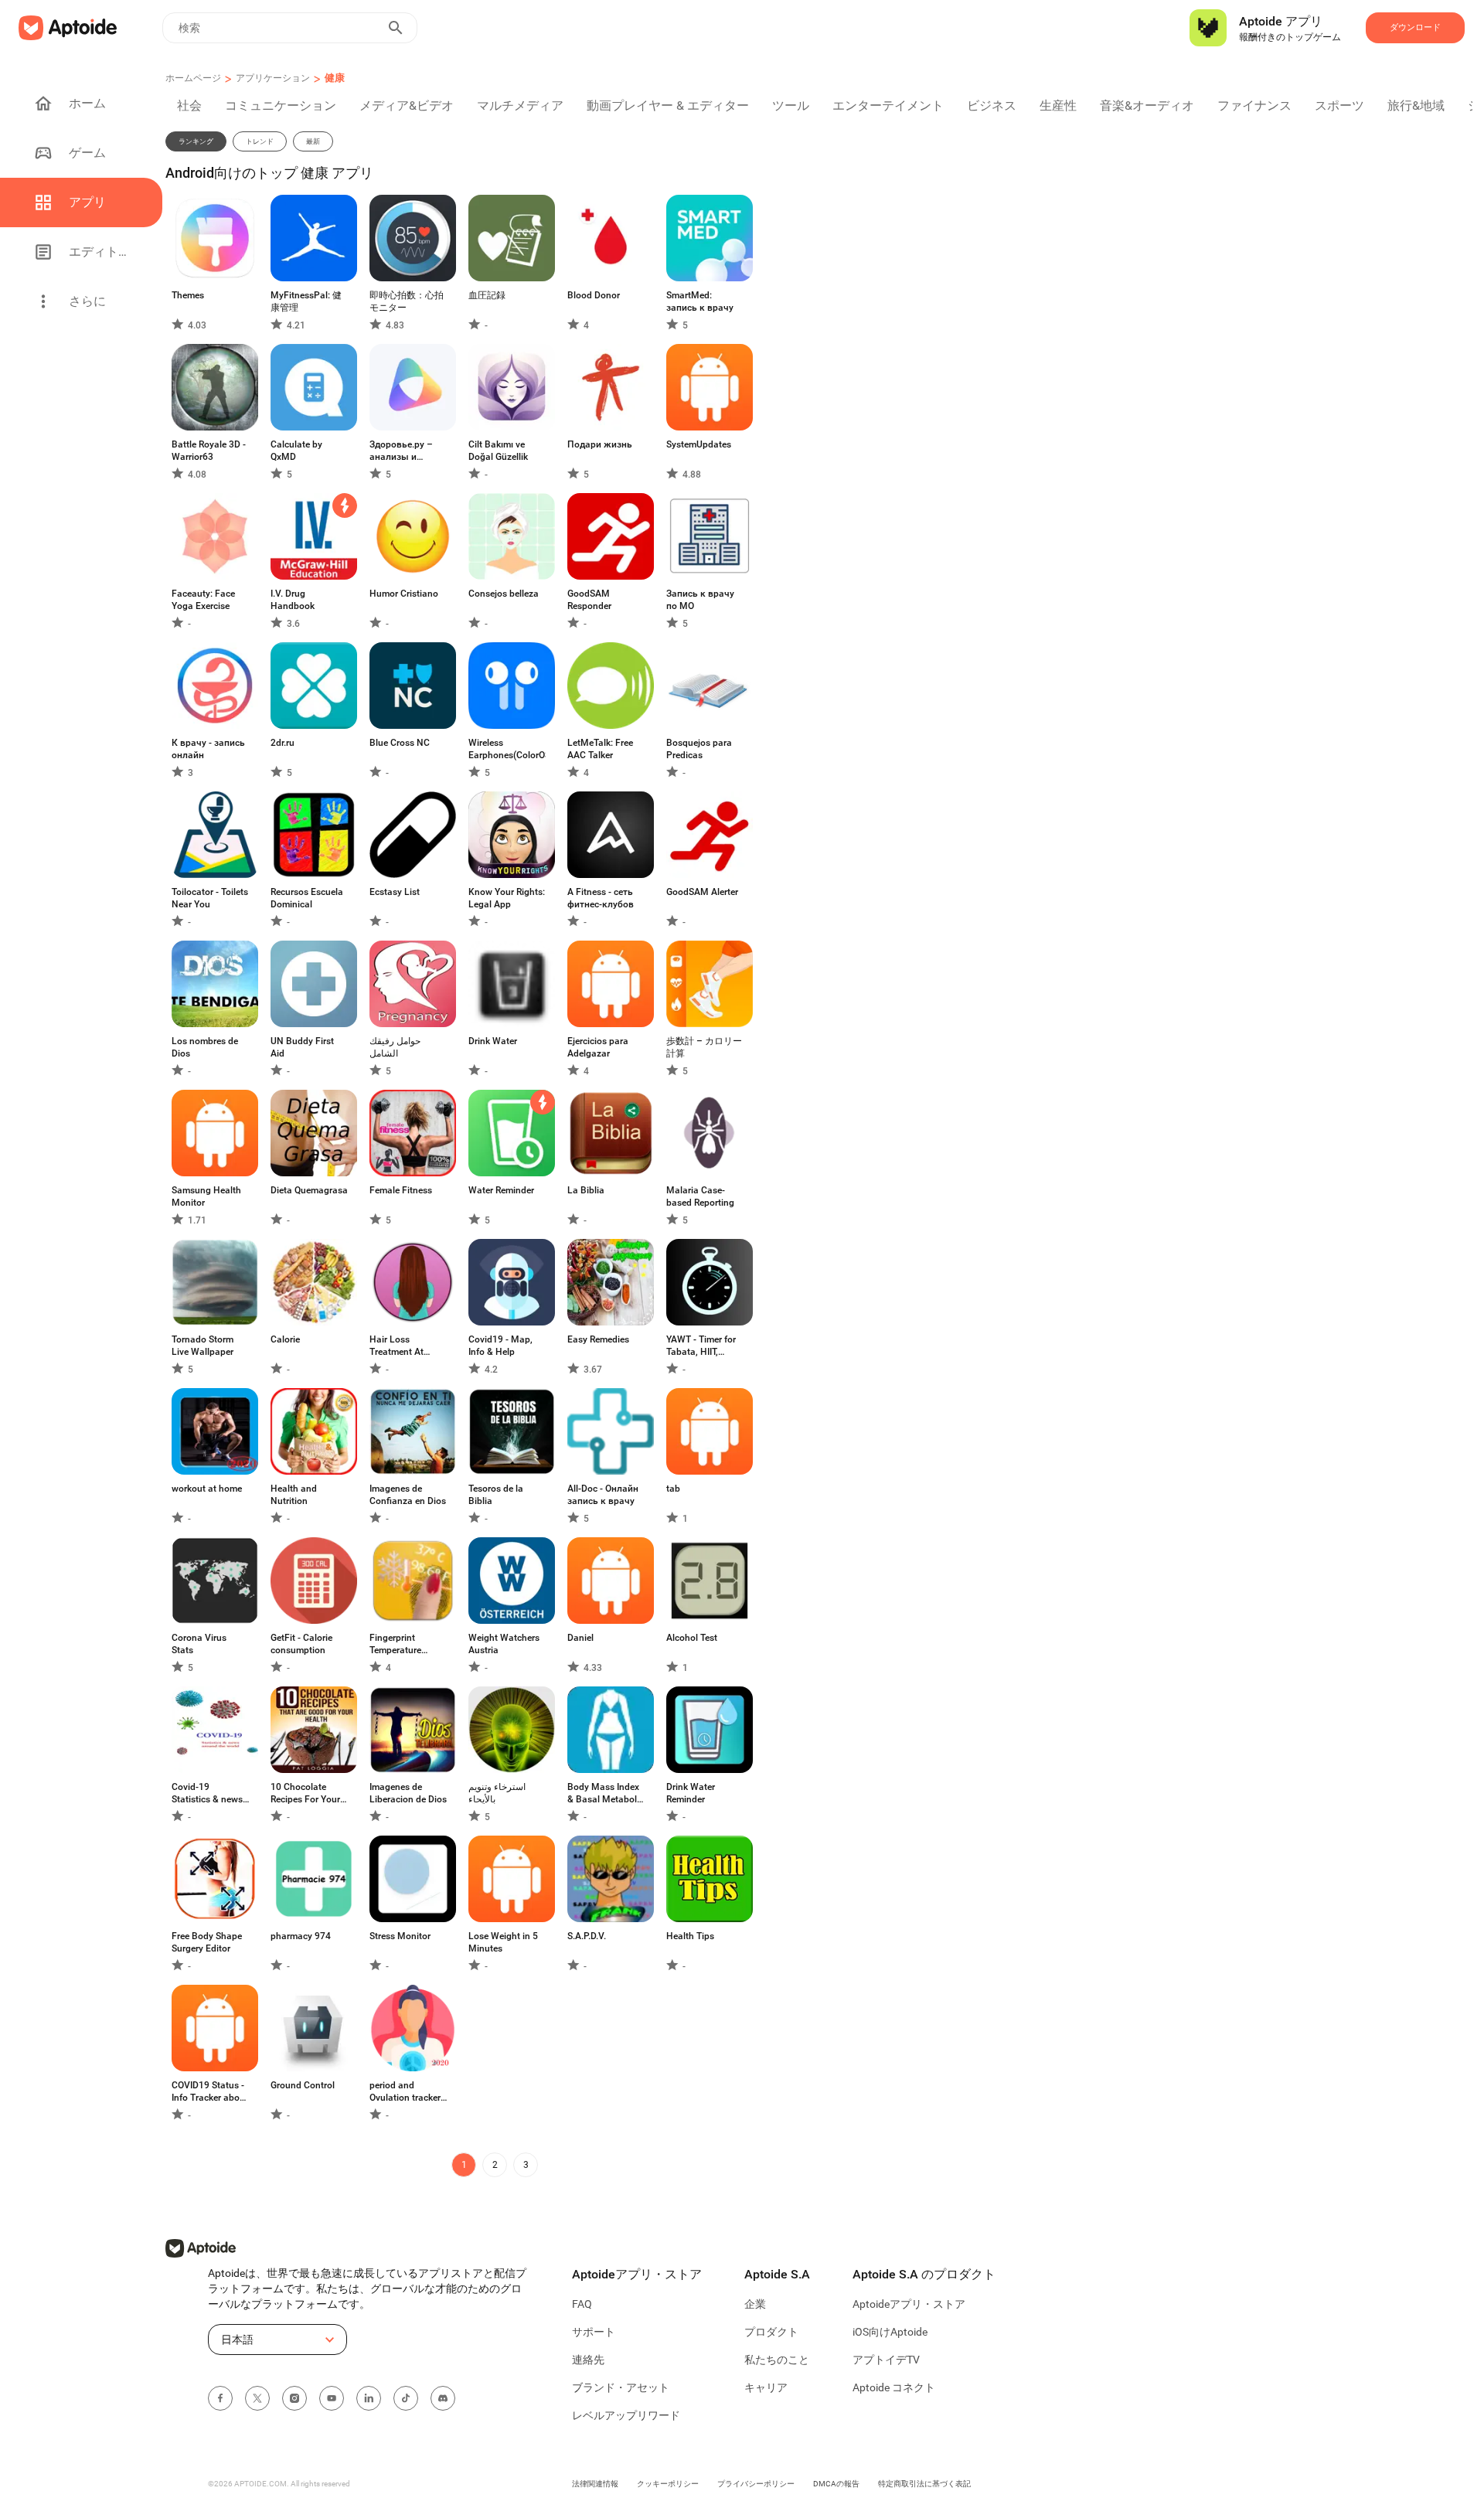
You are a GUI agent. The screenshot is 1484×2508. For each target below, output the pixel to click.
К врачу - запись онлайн (208, 749)
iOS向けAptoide (890, 2332)
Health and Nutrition (294, 1495)
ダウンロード (1415, 27)
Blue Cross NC (400, 743)
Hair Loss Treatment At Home (397, 1346)
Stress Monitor (400, 1936)
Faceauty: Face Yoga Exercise (203, 600)
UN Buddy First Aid (302, 1047)
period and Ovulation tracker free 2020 (405, 2092)
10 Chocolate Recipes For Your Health (305, 1793)
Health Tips (690, 1936)
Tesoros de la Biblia (496, 1495)
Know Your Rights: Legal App (507, 898)
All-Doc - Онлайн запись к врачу (603, 1495)
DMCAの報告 (836, 2484)
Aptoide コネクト (894, 2387)
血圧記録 (487, 295)
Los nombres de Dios (205, 1047)
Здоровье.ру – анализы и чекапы (401, 451)
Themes (188, 295)
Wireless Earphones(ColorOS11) (507, 749)
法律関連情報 (595, 2484)
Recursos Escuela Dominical (307, 898)
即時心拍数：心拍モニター (407, 301)
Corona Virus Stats (199, 1644)
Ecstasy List (395, 892)
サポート (594, 2332)
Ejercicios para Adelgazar (598, 1047)
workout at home (207, 1489)
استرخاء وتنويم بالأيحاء (497, 1793)
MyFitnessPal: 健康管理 (306, 301)
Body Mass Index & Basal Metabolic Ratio (606, 1793)
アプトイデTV (886, 2360)
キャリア (766, 2387)
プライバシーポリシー (756, 2484)
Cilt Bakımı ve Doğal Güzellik (498, 451)
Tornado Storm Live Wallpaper (203, 1346)
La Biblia (586, 1190)
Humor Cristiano (404, 594)
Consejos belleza (504, 594)
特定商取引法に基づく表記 (924, 2484)
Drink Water (493, 1041)
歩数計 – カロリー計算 (704, 1047)
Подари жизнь (600, 444)
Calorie (285, 1339)
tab (673, 1489)
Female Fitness (401, 1190)
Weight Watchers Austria (504, 1644)
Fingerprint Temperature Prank (395, 1644)
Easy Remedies (598, 1339)
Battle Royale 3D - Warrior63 (209, 451)
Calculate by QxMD (296, 451)
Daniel (580, 1638)
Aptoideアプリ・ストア (909, 2304)
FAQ (582, 2304)
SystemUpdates (699, 444)
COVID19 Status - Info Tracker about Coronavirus (210, 2092)
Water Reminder (501, 1190)
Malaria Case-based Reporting (700, 1196)
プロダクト (771, 2332)
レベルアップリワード (626, 2415)
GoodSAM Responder (589, 600)
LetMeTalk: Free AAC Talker (600, 749)
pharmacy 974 (301, 1936)
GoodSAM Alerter (702, 892)
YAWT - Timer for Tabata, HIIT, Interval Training (701, 1346)
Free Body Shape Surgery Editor (207, 1942)
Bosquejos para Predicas (699, 749)
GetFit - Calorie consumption (301, 1644)
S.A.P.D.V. (587, 1936)
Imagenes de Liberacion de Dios (408, 1793)
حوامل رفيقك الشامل (395, 1047)
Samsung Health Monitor (206, 1196)
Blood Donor (594, 295)
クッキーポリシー (668, 2484)
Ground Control (303, 2085)
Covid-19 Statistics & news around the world (207, 1793)
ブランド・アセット (621, 2387)
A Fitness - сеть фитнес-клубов (601, 898)
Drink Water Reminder (691, 1793)
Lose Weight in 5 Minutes (503, 1942)
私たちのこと (777, 2360)
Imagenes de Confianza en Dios (408, 1495)
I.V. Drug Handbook (293, 600)
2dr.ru (283, 743)
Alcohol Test (692, 1638)
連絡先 (588, 2360)
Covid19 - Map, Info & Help (500, 1346)
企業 (755, 2304)
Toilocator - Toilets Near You (210, 898)
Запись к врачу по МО (700, 600)
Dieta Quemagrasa (309, 1190)
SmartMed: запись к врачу (700, 301)
